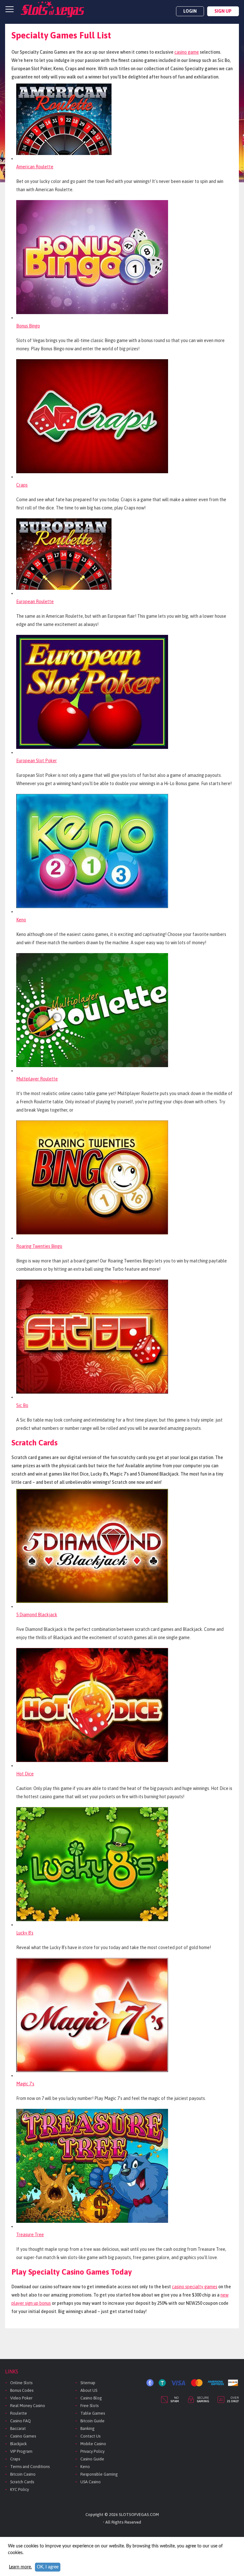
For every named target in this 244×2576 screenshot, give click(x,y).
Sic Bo (22, 1405)
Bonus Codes (22, 2390)
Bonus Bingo (28, 326)
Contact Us (90, 2436)
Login (190, 11)
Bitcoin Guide (92, 2421)
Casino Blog (91, 2398)
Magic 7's (25, 2084)
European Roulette (35, 602)
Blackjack (18, 2444)
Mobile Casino (93, 2444)
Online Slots (21, 2383)
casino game (187, 52)
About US (89, 2390)
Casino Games (23, 2436)
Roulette (19, 2413)
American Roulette (35, 167)
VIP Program (21, 2451)
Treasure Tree (30, 2235)
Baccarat (18, 2428)
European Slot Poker (37, 761)
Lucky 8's (25, 1933)
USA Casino (91, 2482)
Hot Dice (25, 1774)
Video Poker (21, 2398)
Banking (88, 2428)
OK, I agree (48, 2567)
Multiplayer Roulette (37, 1079)
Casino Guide (92, 2459)
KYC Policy (20, 2489)
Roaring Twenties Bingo (39, 1246)
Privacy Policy (92, 2451)
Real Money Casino (28, 2406)
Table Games (93, 2413)
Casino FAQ (20, 2421)
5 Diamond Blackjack (37, 1615)
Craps (22, 485)
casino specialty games (195, 2287)
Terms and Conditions (30, 2467)
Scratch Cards (22, 2482)
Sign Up (223, 11)
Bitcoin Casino (23, 2474)
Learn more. (20, 2567)
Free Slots (89, 2406)
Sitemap (88, 2383)
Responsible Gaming (99, 2474)
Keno (21, 920)
